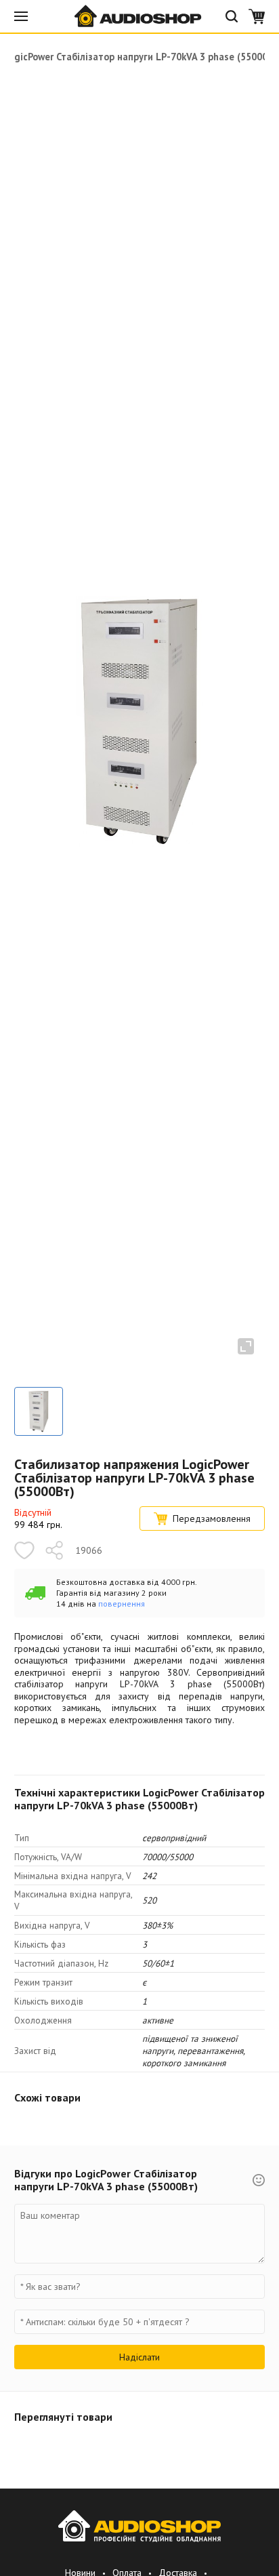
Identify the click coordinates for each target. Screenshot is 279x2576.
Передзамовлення (212, 1518)
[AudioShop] (139, 16)
